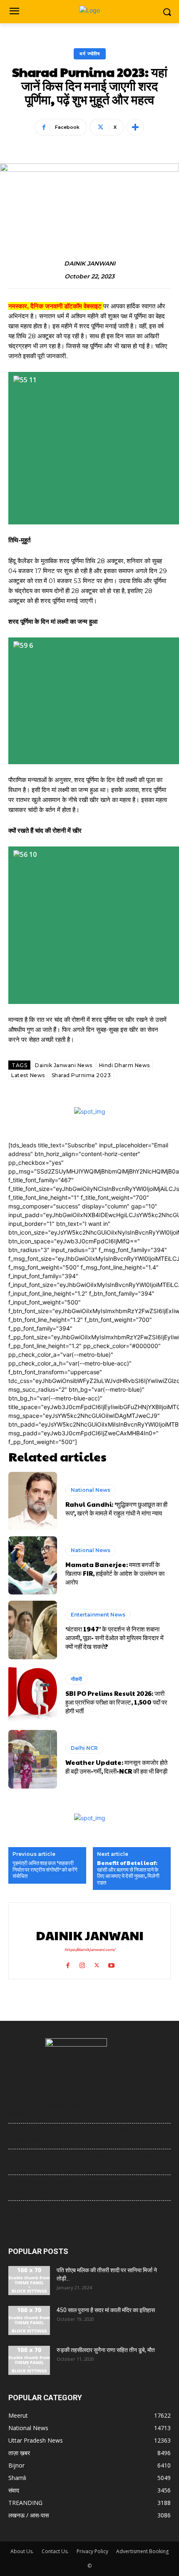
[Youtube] (111, 1963)
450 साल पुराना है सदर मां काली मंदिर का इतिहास (106, 2310)
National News (91, 1490)
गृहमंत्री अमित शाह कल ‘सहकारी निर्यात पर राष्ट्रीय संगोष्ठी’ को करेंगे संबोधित (45, 1870)
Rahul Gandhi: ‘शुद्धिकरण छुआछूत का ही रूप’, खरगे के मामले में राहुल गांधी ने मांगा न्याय (116, 1508)
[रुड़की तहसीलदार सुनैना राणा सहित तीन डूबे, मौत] (29, 2360)
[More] (135, 127)
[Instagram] (82, 1963)
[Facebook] (68, 1963)
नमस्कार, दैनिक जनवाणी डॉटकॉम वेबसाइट (55, 306)
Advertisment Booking (142, 2551)
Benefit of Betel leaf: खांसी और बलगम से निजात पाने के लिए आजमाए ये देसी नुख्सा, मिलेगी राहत (128, 1873)
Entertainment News (98, 1615)
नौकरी (76, 1679)
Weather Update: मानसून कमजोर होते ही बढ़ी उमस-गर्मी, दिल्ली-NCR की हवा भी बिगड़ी (116, 1767)
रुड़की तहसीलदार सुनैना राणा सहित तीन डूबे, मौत (106, 2350)
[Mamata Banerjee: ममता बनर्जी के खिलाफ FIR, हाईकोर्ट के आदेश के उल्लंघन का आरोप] (33, 1565)
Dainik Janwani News (64, 1065)
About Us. (22, 2551)
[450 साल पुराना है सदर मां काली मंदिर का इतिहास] (29, 2320)
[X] (97, 1963)
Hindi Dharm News (124, 1065)
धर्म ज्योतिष (90, 54)
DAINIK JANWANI (90, 264)
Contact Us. (55, 2551)
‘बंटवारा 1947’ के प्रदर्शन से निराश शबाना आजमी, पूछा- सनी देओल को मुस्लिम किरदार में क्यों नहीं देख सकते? (114, 1637)
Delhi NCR (84, 1748)
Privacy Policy (92, 2551)
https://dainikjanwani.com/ (90, 1950)
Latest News (28, 1075)
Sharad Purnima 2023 (81, 1075)
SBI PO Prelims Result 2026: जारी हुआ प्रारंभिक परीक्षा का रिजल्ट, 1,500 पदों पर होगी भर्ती (116, 1702)
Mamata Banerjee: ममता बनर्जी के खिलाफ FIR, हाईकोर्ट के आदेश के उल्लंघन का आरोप (115, 1573)
